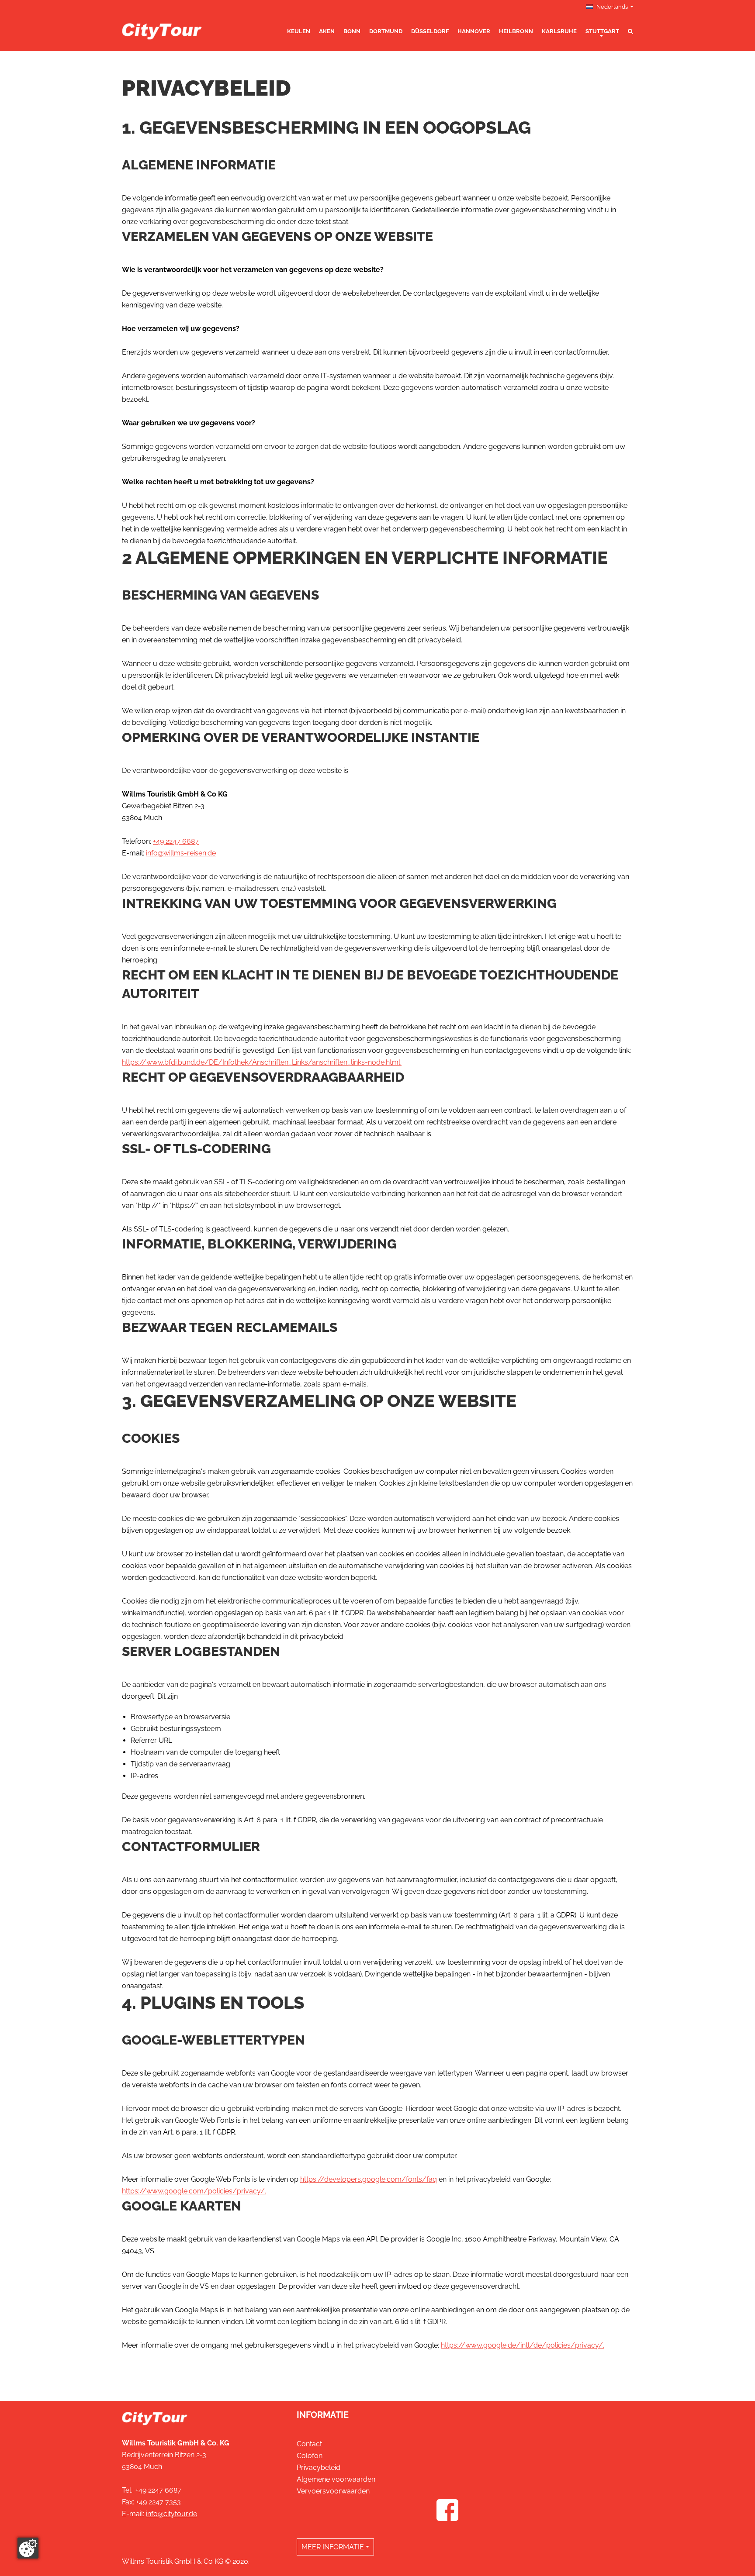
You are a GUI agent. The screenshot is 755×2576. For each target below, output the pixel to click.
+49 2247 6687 (176, 841)
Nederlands (612, 7)
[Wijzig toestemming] (28, 2548)
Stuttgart (602, 31)
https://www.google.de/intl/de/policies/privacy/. (523, 2345)
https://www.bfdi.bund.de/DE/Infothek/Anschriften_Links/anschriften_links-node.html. (262, 1062)
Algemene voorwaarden (336, 2479)
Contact (309, 2444)
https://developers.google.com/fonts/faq (369, 2179)
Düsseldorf (430, 31)
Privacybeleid (319, 2467)
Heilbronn (516, 31)
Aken (327, 31)
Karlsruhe (559, 31)
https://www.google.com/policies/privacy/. (194, 2191)
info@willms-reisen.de (181, 853)
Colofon (310, 2456)
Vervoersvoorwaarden (333, 2491)
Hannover (474, 31)
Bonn (352, 31)
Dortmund (386, 31)
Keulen (299, 31)
